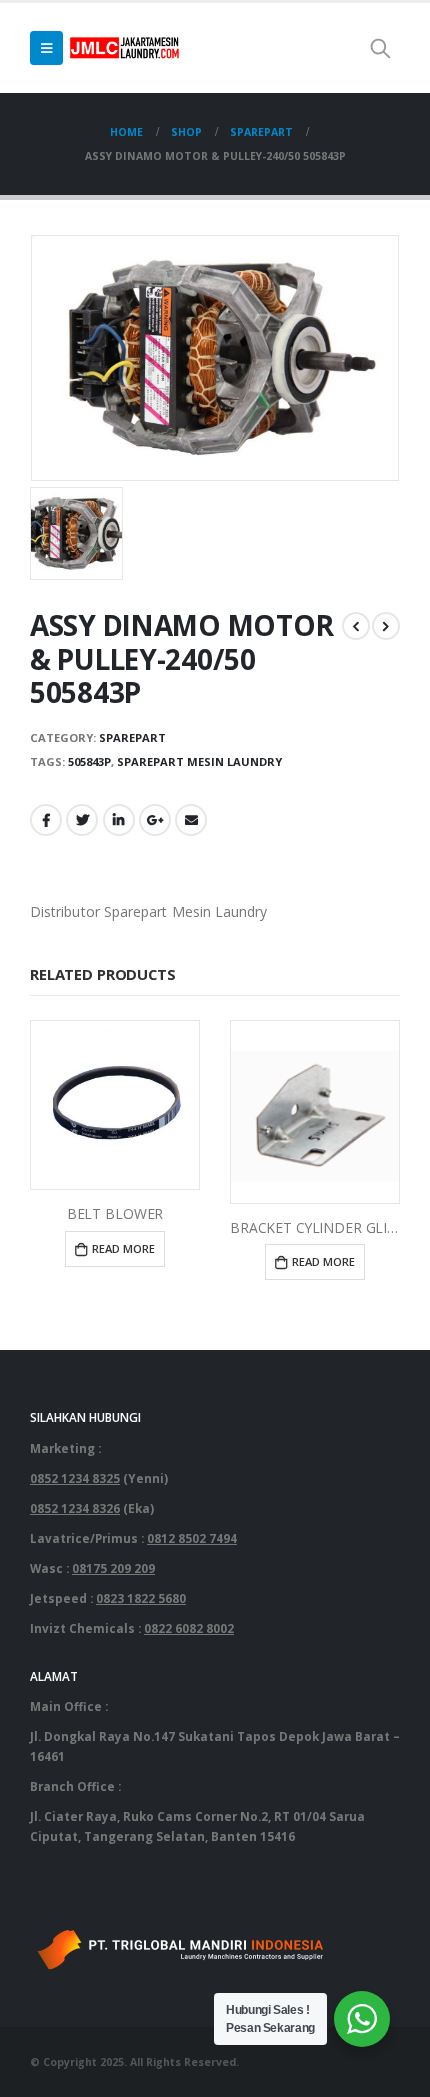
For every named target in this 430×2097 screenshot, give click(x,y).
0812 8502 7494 (192, 1538)
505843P (89, 761)
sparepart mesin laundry (199, 761)
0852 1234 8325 (75, 1478)
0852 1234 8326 (75, 1508)
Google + (155, 820)
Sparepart (132, 737)
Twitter (82, 820)
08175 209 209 (113, 1568)
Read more (123, 1248)
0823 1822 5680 (141, 1598)
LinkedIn (119, 820)
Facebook (46, 820)
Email (191, 820)
